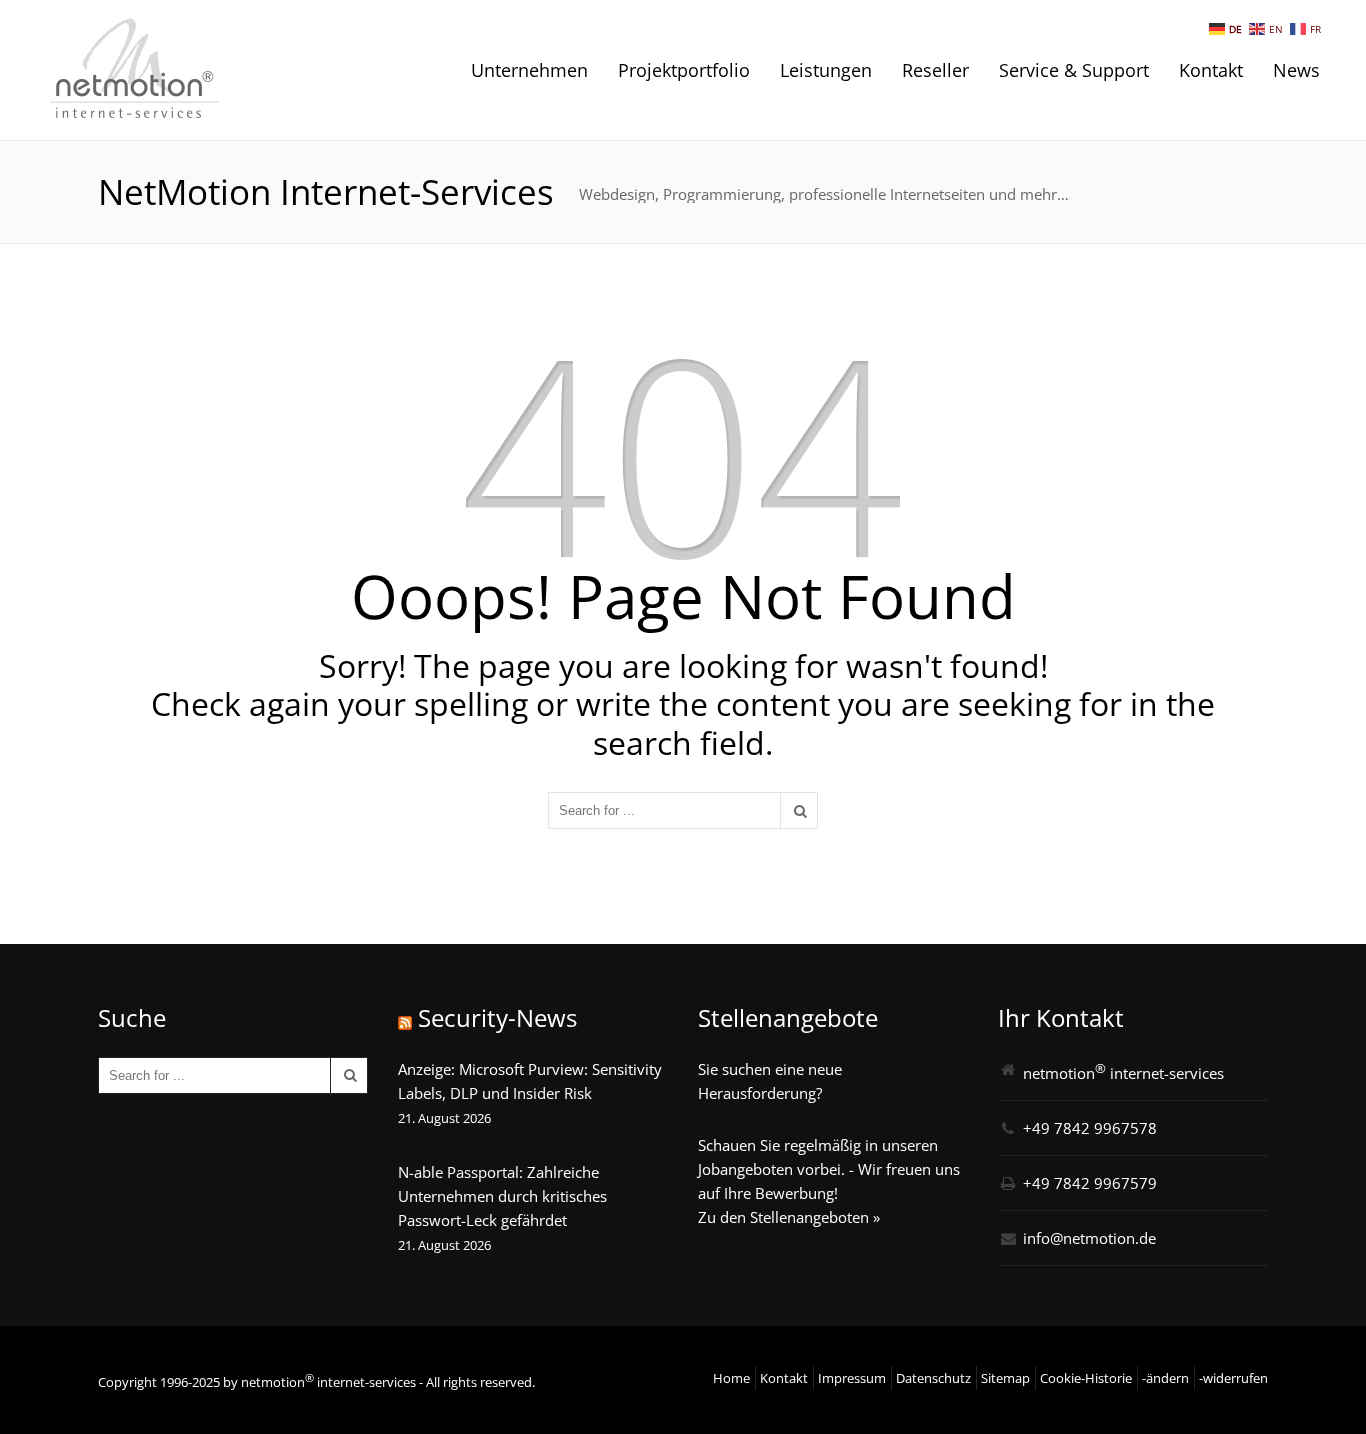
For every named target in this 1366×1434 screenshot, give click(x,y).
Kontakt (1211, 70)
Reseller (935, 70)
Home (731, 1378)
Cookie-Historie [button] (1086, 1378)
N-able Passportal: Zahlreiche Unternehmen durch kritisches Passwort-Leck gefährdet (502, 1196)
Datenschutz (933, 1378)
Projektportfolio (684, 70)
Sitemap (1005, 1378)
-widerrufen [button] (1233, 1378)
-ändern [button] (1165, 1378)
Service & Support (1074, 70)
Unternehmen (529, 70)
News (1296, 70)
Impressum (852, 1378)
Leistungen (826, 70)
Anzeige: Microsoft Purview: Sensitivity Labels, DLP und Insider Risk (530, 1081)
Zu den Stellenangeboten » (789, 1217)
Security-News (497, 1017)
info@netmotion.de (1089, 1238)
